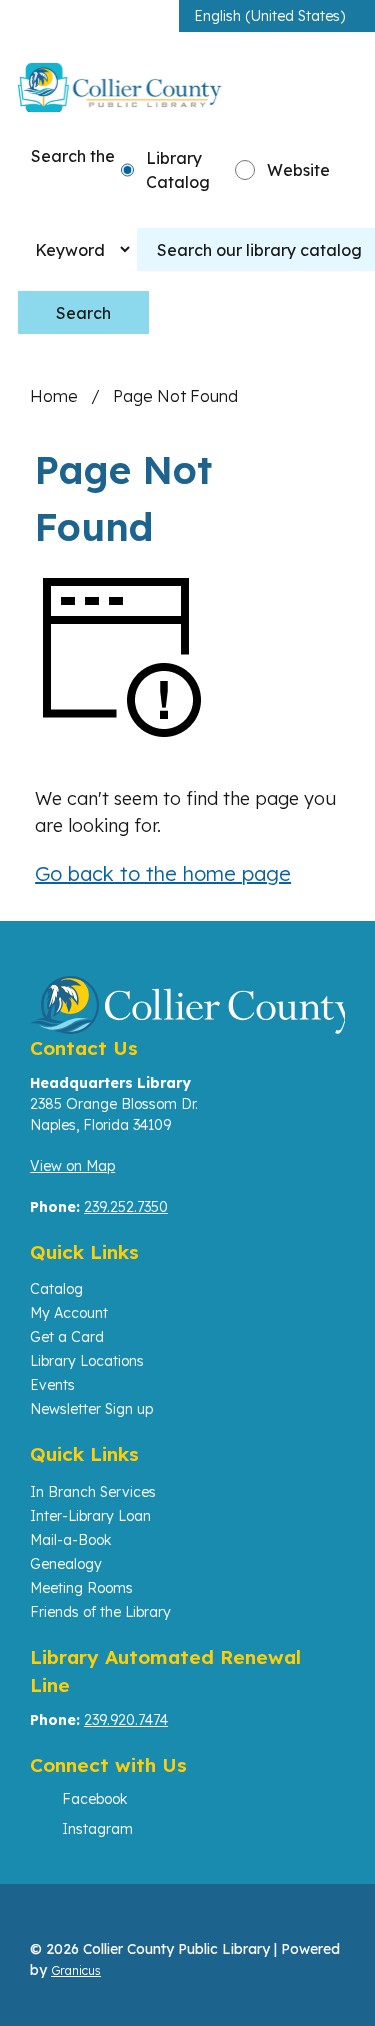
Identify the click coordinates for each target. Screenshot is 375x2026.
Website (298, 170)
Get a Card (67, 1337)
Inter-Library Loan (90, 1516)
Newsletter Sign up (91, 1409)
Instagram (97, 1829)
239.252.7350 (126, 1207)
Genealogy (66, 1564)
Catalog (56, 1289)
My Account (69, 1313)
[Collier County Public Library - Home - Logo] (120, 87)
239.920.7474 (126, 1720)
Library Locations (87, 1361)
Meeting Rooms (81, 1588)
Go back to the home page (163, 873)
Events (52, 1385)
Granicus (76, 1970)
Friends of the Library (100, 1612)
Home (54, 396)
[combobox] (277, 16)
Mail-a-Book (70, 1540)
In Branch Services (93, 1492)
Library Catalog (178, 170)
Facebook (94, 1799)
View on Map (72, 1166)
